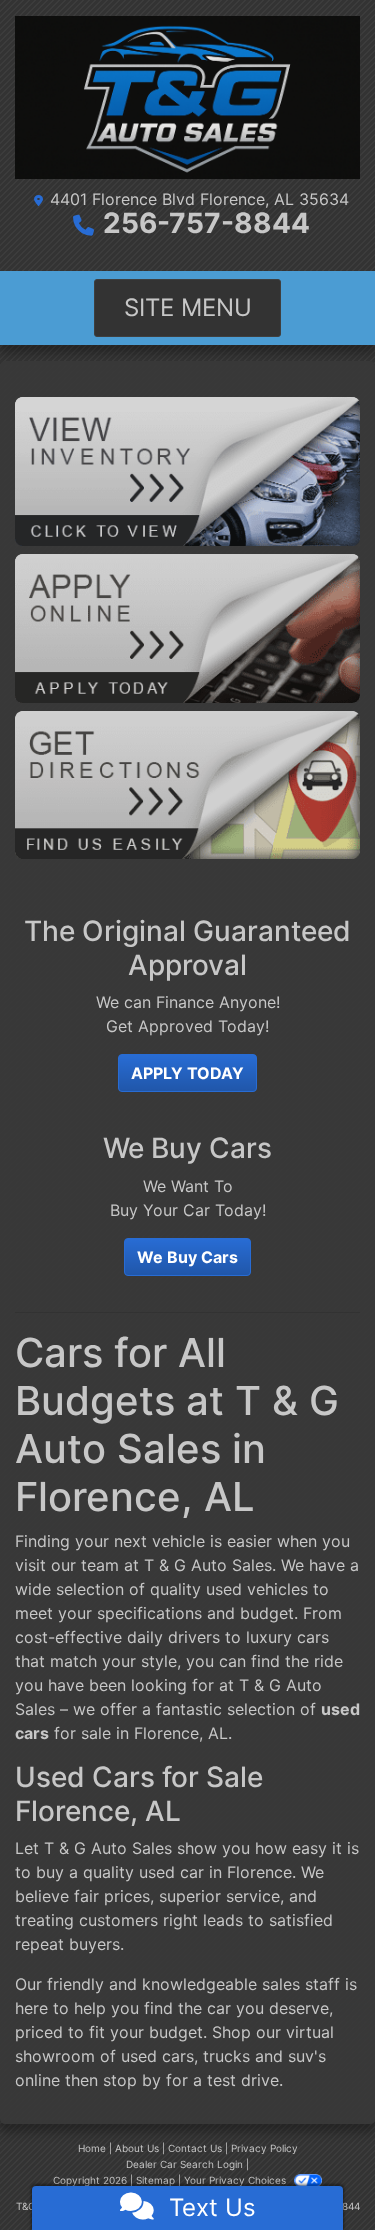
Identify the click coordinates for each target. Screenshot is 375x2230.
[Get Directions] (187, 783)
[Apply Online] (187, 627)
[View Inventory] (187, 470)
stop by (132, 2080)
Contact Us (195, 2148)
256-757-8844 (206, 223)
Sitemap (155, 2180)
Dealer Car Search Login (184, 2164)
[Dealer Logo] (187, 97)
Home (92, 2148)
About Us (137, 2148)
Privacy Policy (264, 2148)
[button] (187, 1073)
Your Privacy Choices (236, 2180)
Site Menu (188, 307)
